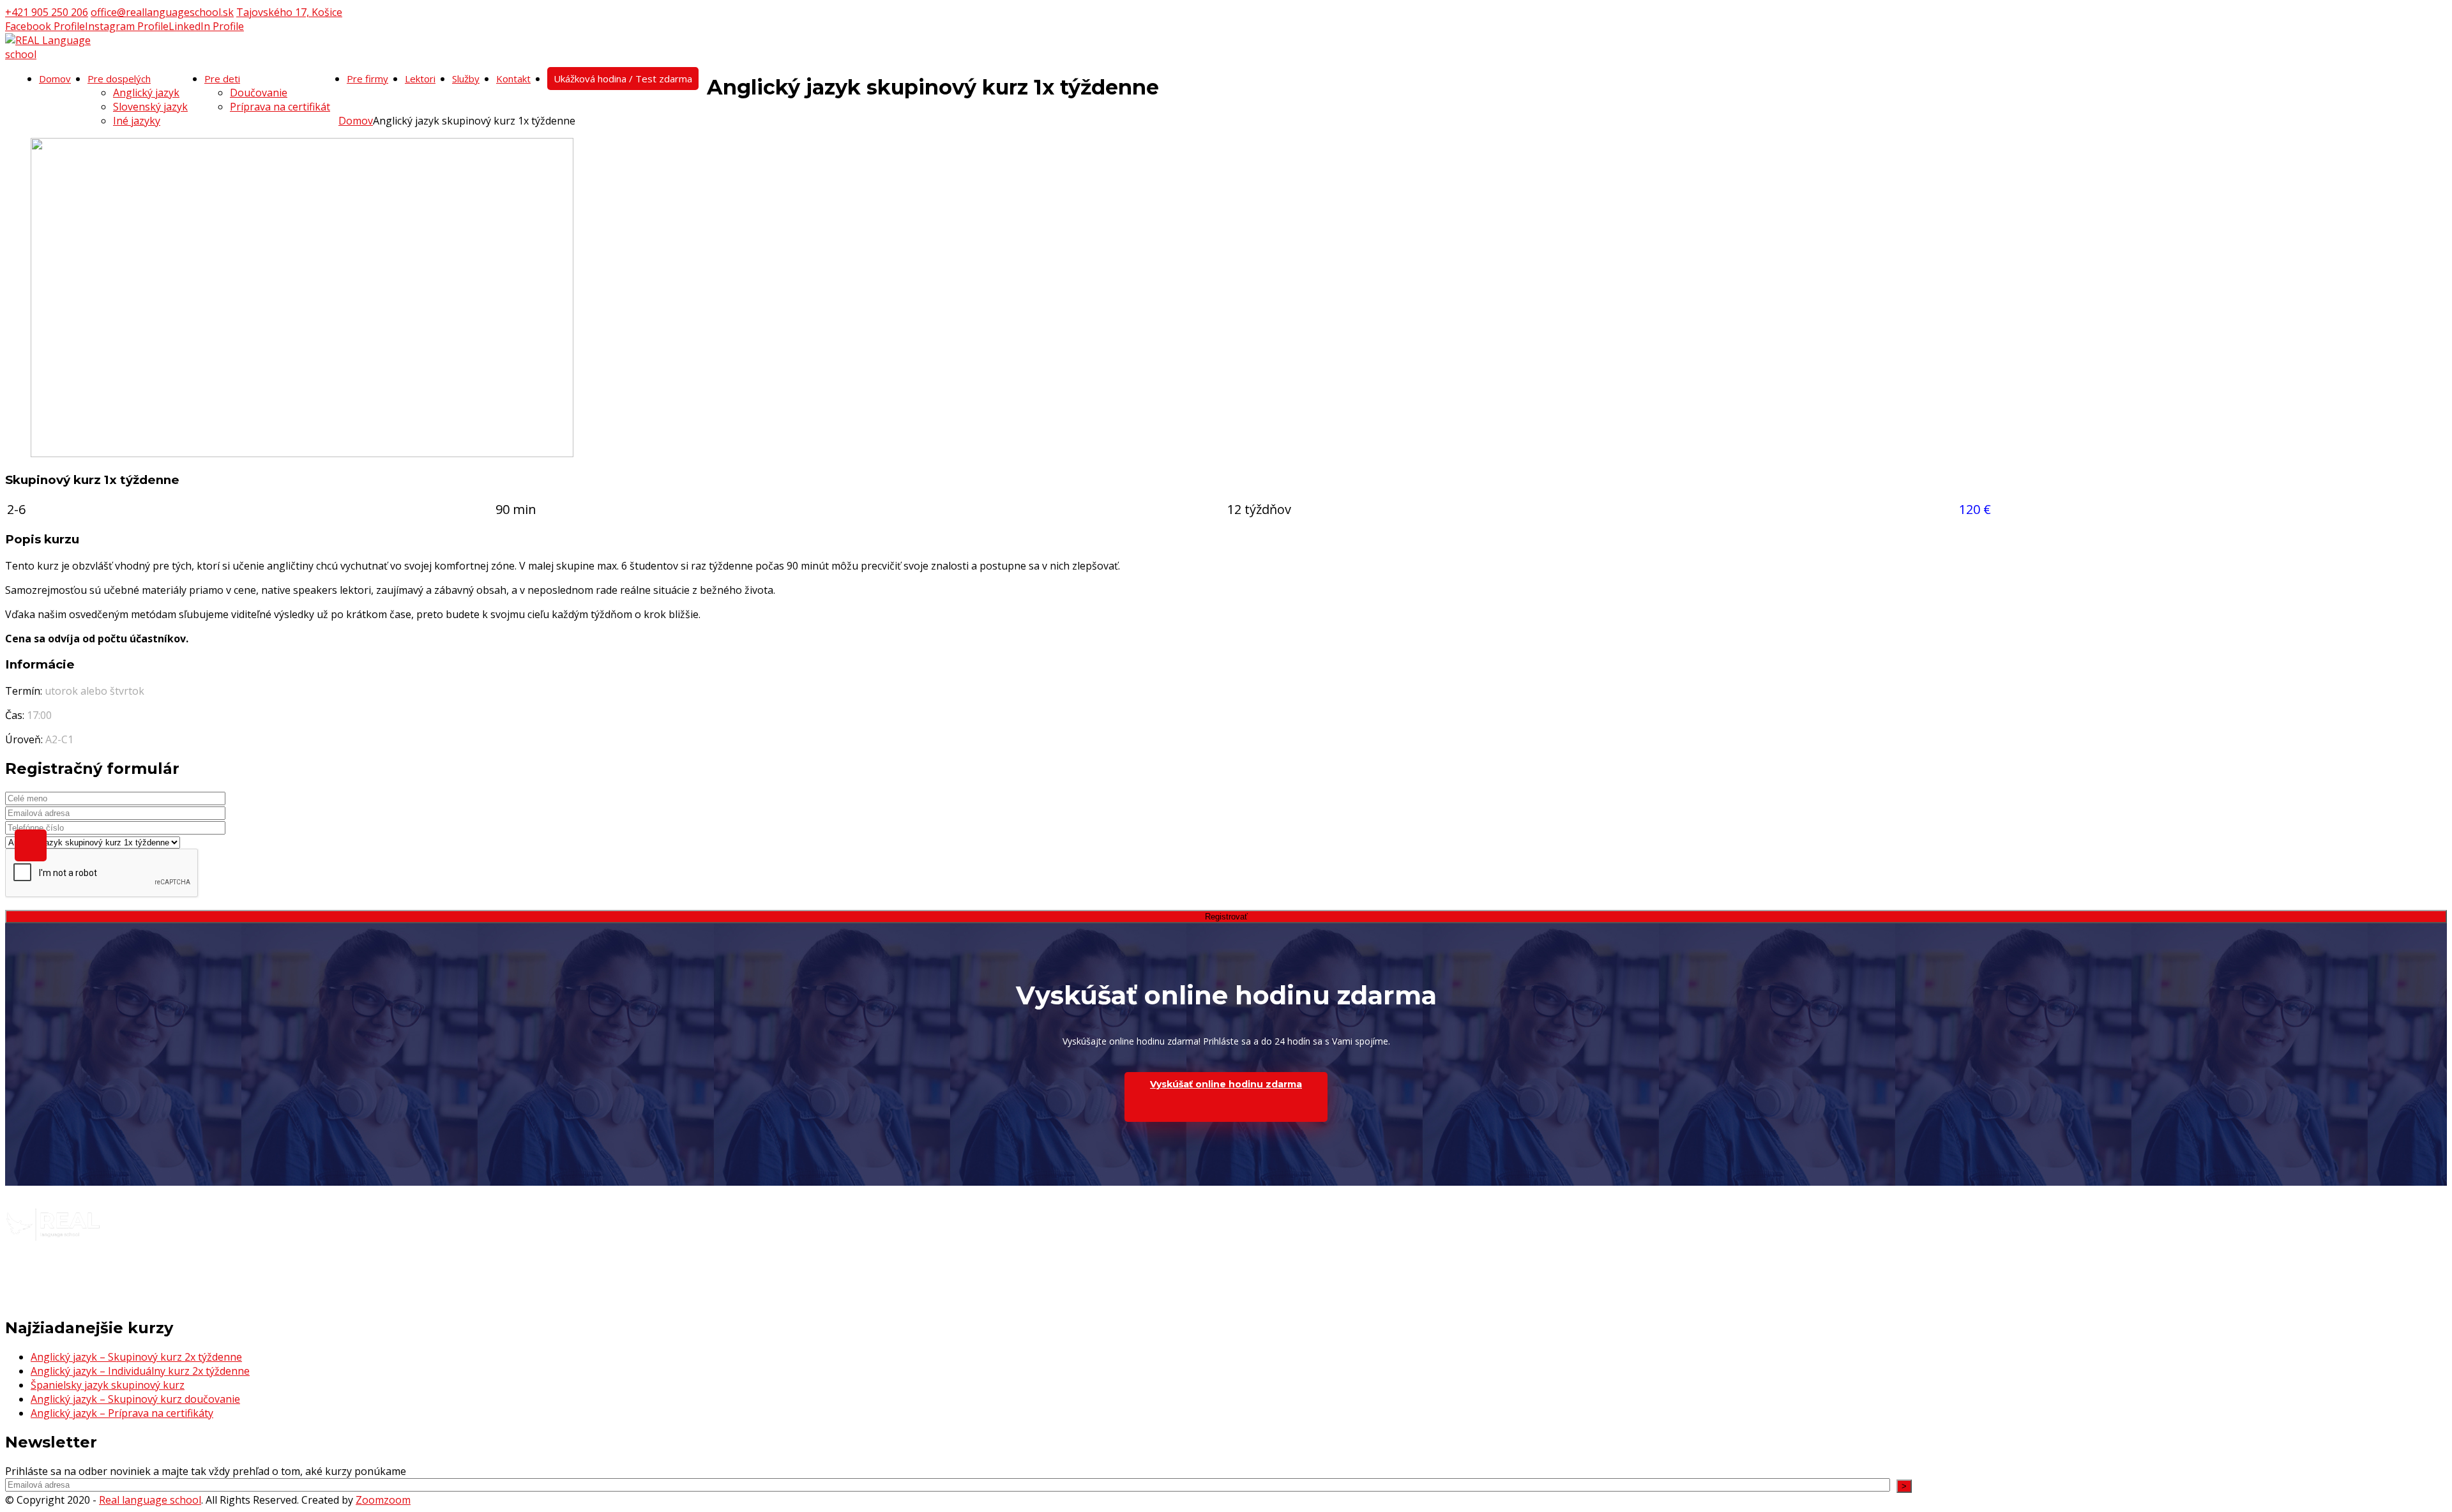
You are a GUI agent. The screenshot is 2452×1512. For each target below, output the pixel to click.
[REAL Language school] (56, 54)
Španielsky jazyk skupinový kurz (108, 1385)
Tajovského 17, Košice (289, 12)
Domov (356, 121)
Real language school (150, 1500)
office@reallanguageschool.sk (162, 12)
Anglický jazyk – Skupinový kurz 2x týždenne (136, 1357)
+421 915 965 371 (47, 1271)
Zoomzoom (383, 1500)
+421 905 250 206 (47, 12)
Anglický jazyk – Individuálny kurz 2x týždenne (140, 1371)
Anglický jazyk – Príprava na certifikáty (122, 1413)
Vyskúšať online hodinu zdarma (1226, 1084)
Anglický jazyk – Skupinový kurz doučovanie (135, 1399)
